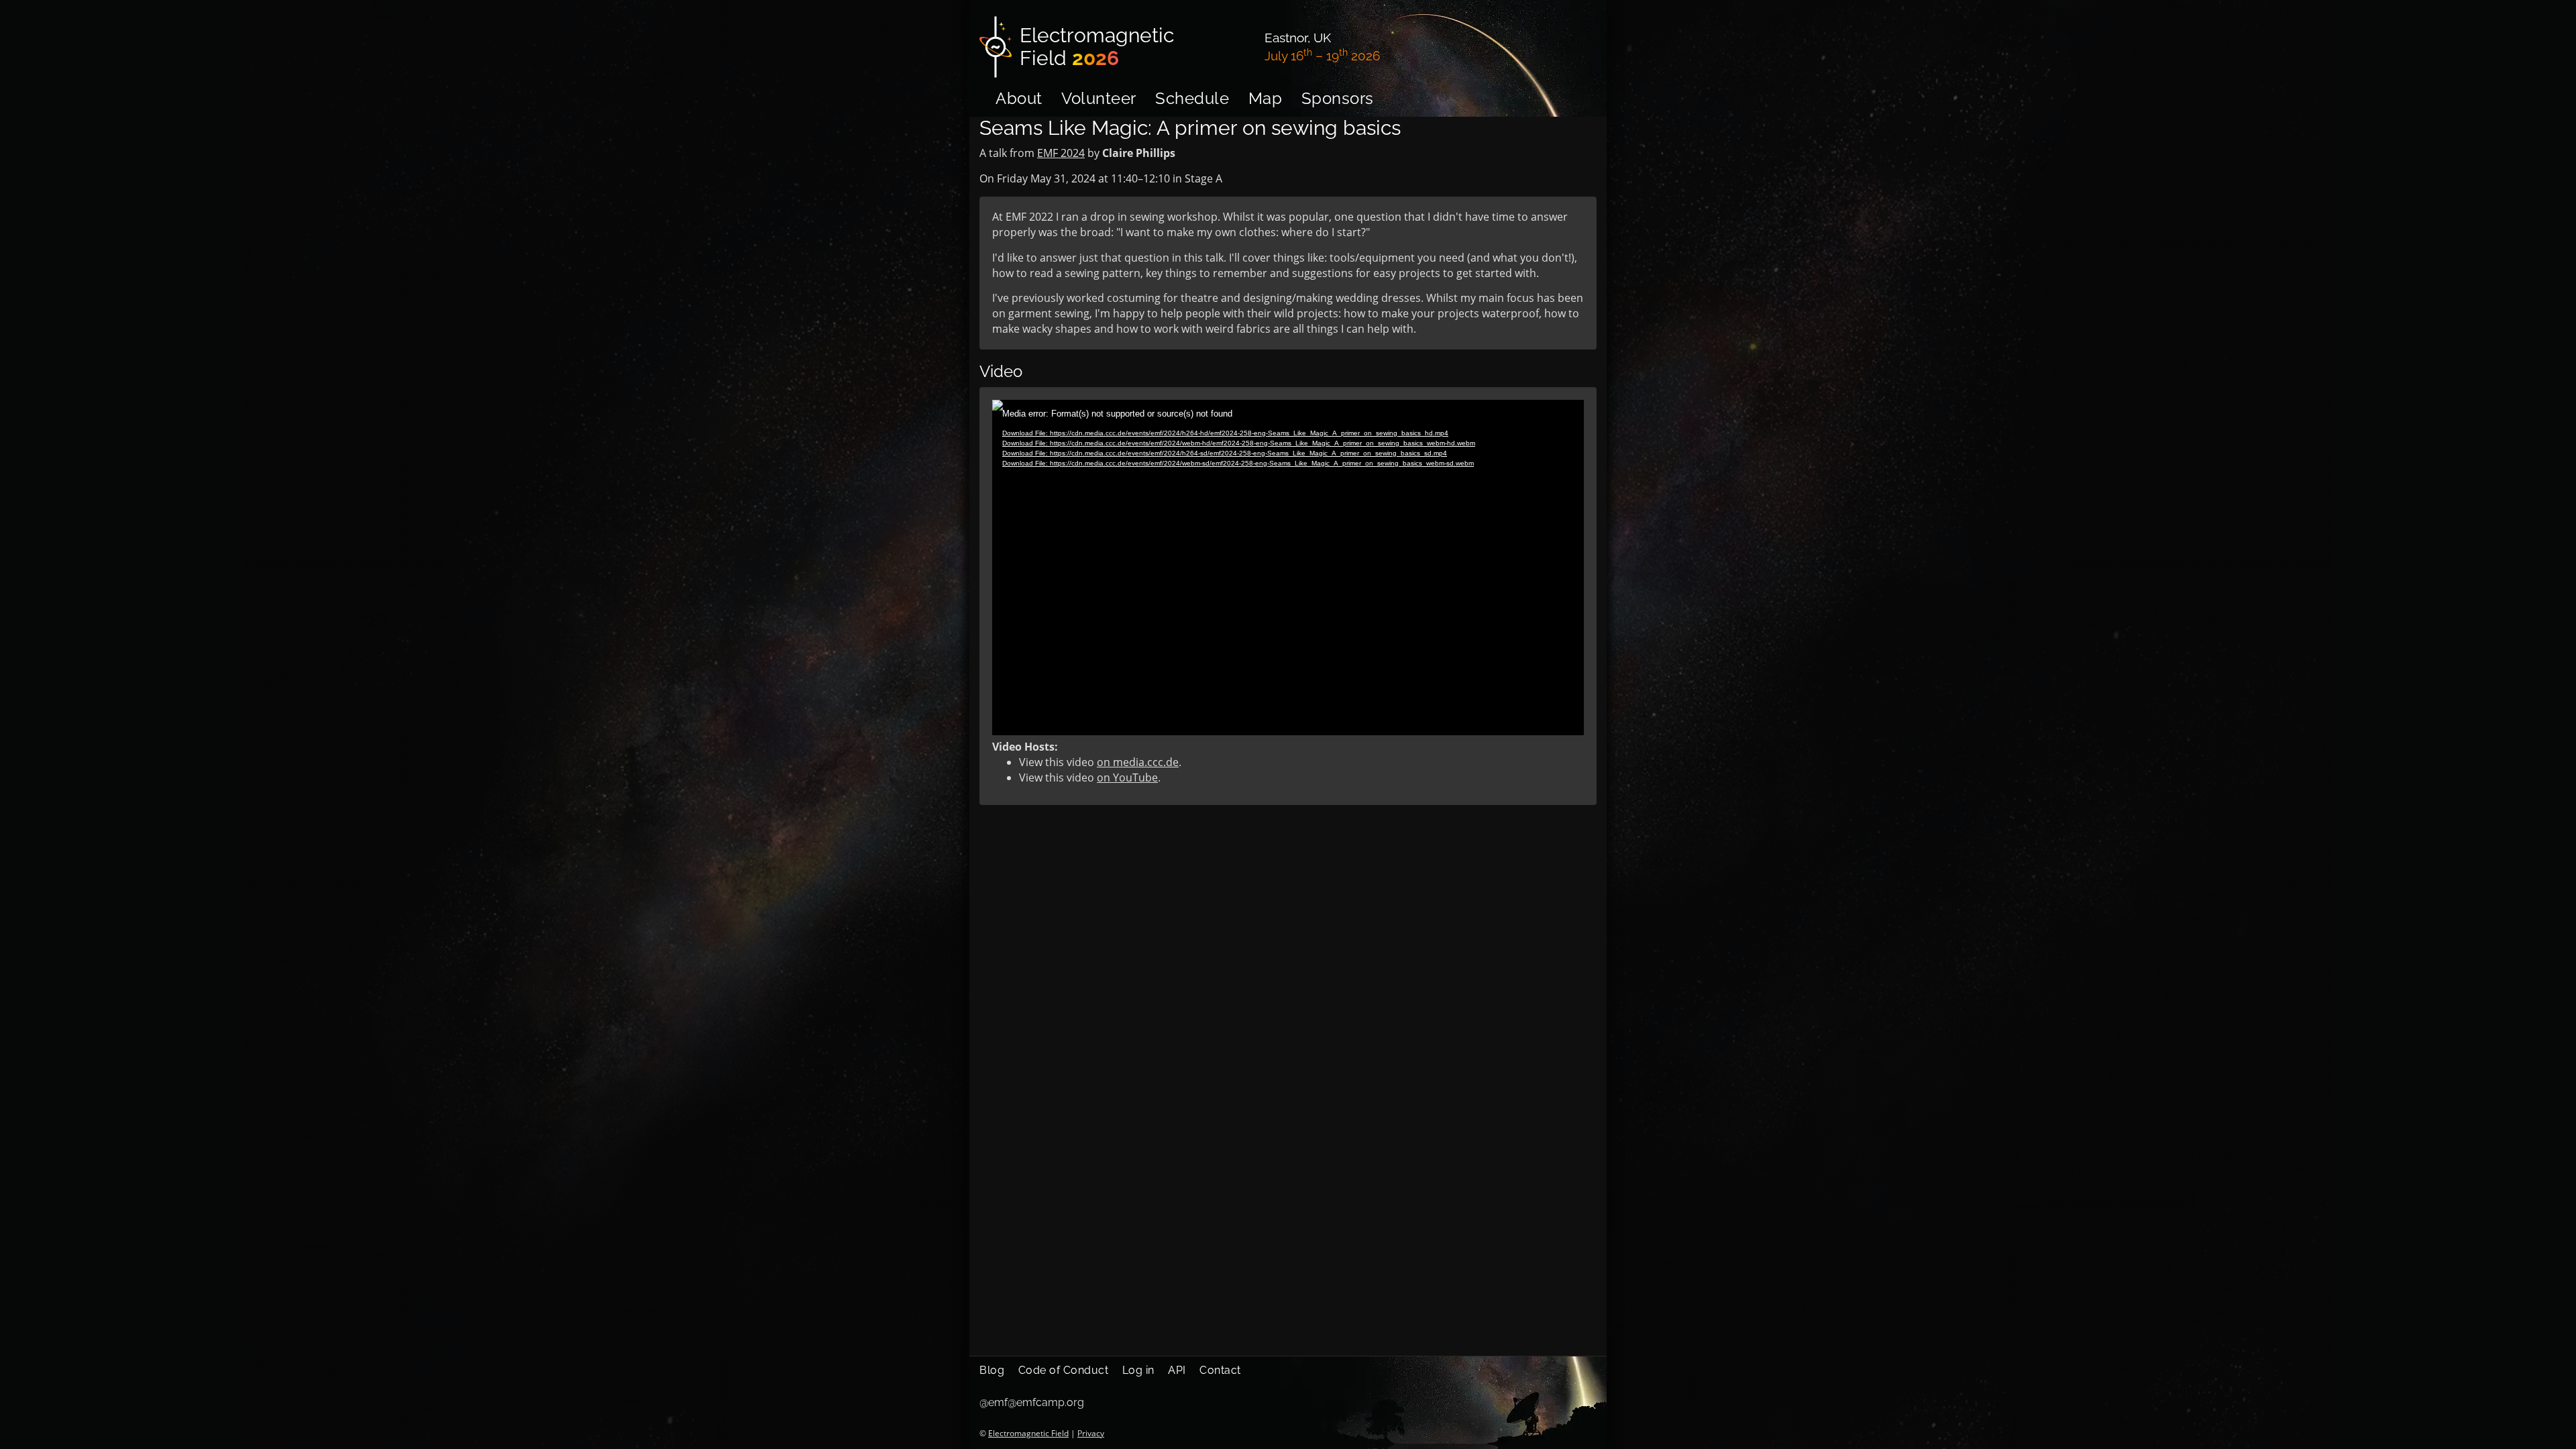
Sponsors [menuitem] (1338, 98)
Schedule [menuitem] (1192, 98)
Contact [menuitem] (1220, 1370)
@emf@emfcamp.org (1032, 1402)
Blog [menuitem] (992, 1370)
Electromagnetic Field (1028, 1433)
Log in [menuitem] (1138, 1370)
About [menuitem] (1019, 98)
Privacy (1091, 1433)
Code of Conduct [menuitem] (1064, 1370)
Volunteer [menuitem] (1099, 98)
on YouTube (1127, 777)
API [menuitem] (1177, 1370)
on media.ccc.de (1138, 762)
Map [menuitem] (1266, 98)
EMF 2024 (1061, 153)
